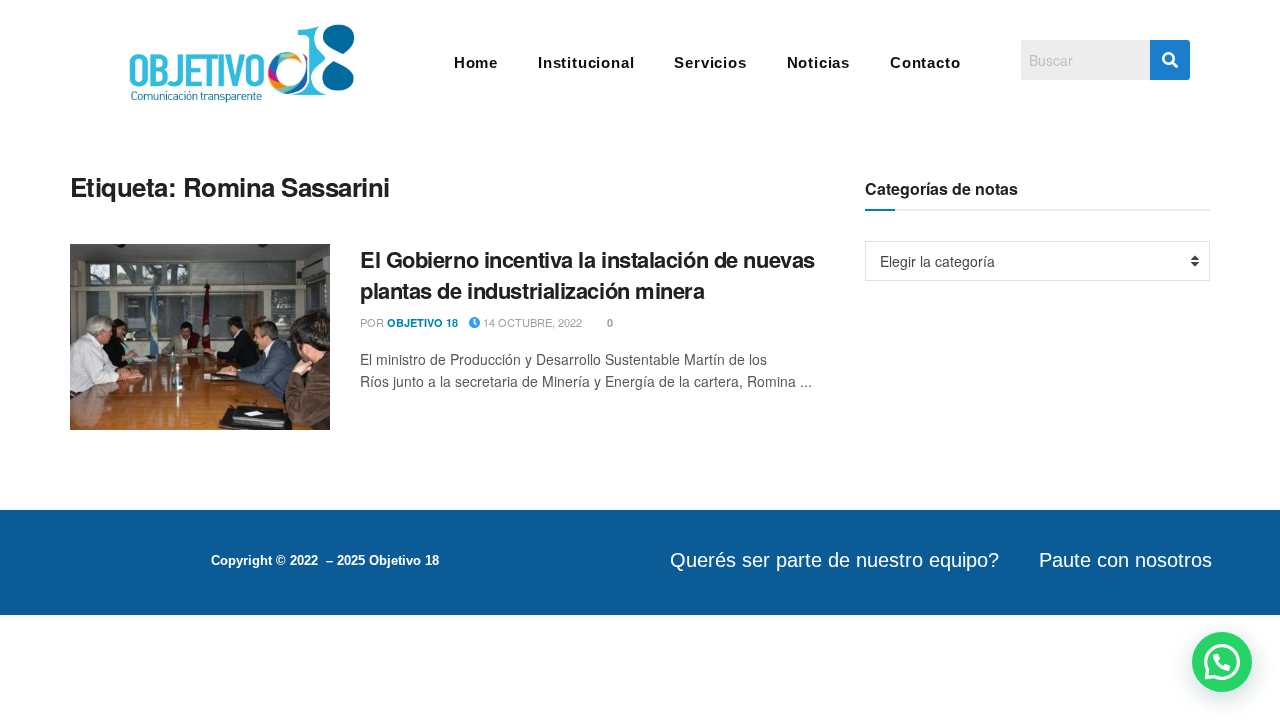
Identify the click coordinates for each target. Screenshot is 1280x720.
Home (476, 62)
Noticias (818, 62)
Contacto (925, 62)
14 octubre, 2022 (531, 322)
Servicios (710, 62)
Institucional (586, 62)
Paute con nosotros (1125, 560)
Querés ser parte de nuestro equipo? (834, 560)
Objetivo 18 (422, 322)
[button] (1222, 662)
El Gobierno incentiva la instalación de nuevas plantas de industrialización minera (587, 274)
